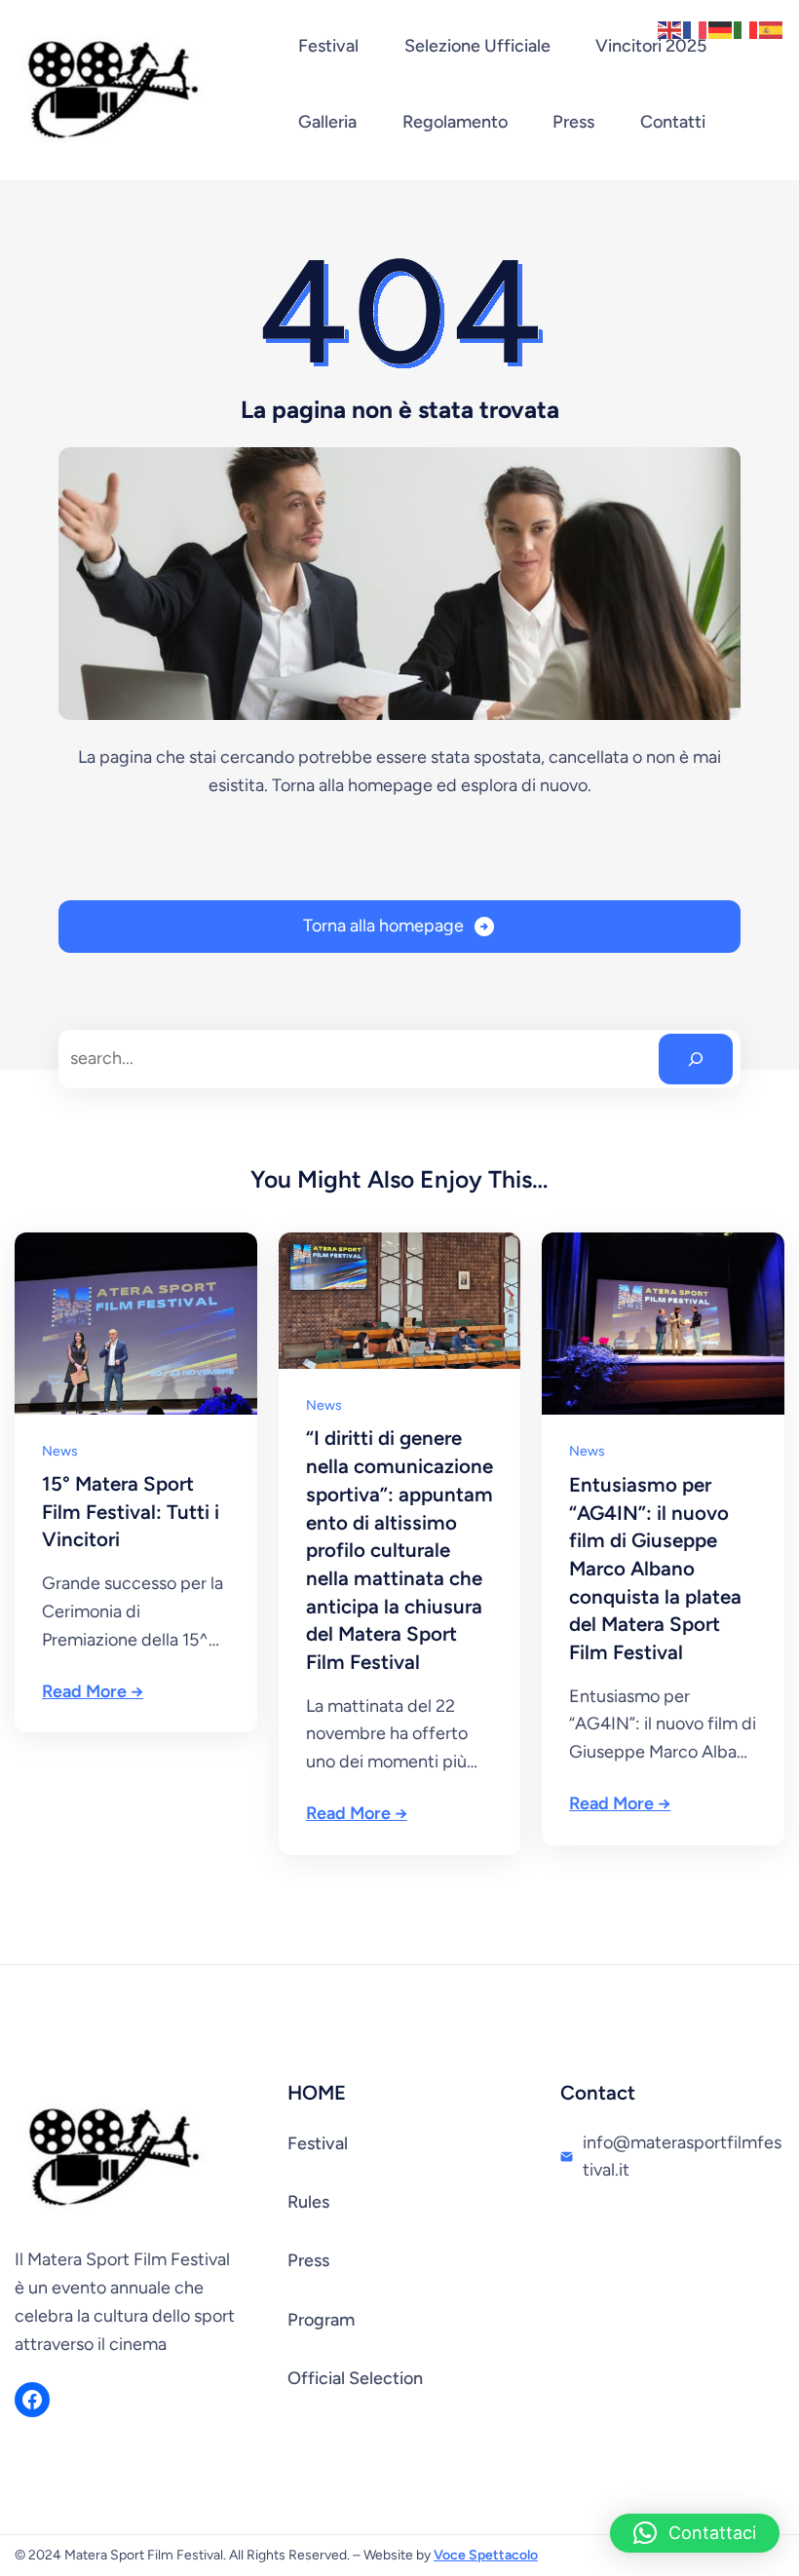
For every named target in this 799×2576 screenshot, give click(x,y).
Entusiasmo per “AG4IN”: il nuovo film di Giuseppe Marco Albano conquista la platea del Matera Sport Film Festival (655, 1569)
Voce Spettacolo (486, 2555)
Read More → (93, 1691)
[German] (721, 28)
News (60, 1451)
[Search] (696, 1059)
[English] (670, 28)
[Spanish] (772, 28)
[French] (696, 28)
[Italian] (746, 28)
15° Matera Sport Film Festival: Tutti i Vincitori (131, 1512)
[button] (695, 2533)
